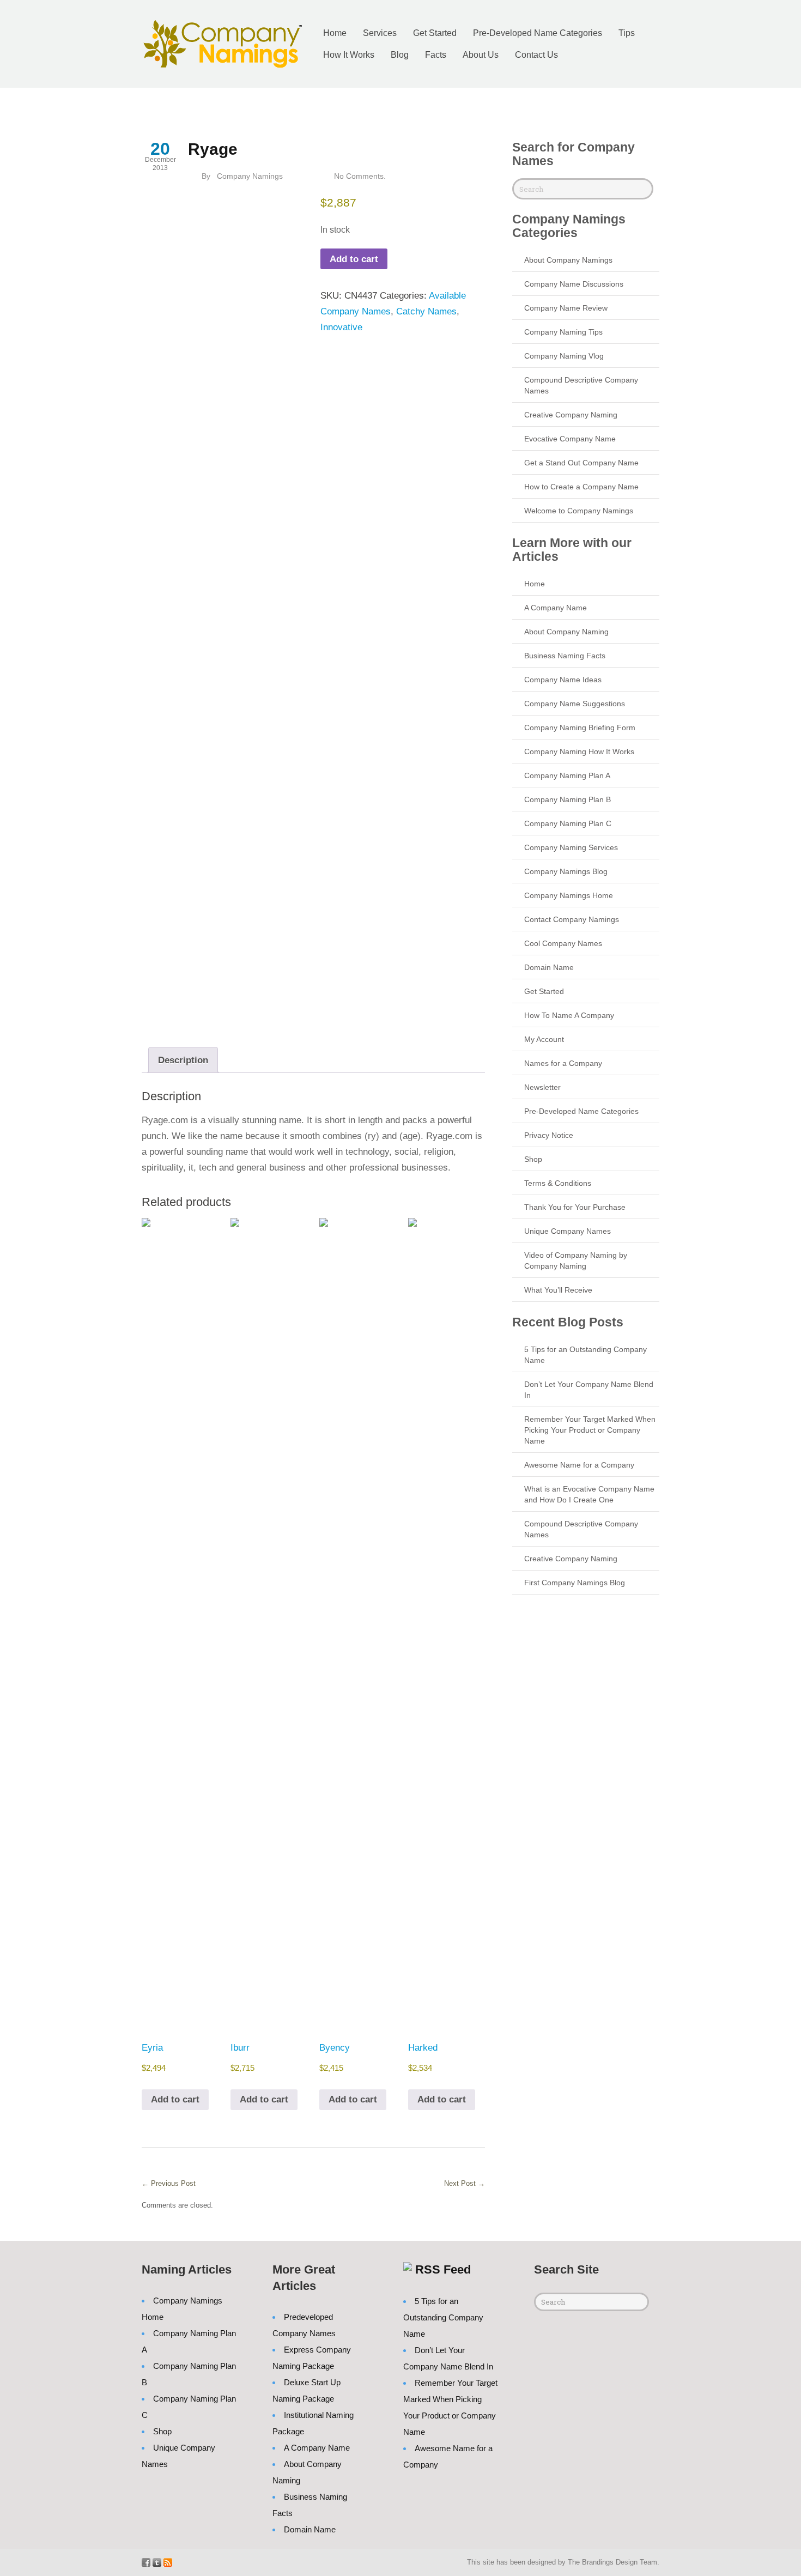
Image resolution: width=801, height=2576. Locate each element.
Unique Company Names (568, 1231)
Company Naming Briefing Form (580, 728)
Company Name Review (566, 308)
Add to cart (354, 259)
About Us (481, 55)
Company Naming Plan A (567, 775)
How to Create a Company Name (581, 487)
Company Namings (250, 176)
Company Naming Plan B (568, 799)
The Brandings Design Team (612, 2562)
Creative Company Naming (571, 415)
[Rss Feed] (168, 2562)
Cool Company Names (563, 943)
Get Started (435, 33)
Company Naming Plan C (568, 823)
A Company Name (556, 608)
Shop (533, 1159)
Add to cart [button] (175, 2099)
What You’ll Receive (558, 1290)
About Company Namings (568, 260)
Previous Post (169, 2183)
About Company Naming (566, 632)
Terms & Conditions (558, 1183)
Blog (400, 55)
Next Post (465, 2183)
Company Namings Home (569, 895)
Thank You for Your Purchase (575, 1207)
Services (380, 33)
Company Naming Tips (563, 332)
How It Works (349, 55)
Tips (627, 33)
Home (335, 33)
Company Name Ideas (563, 680)
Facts (436, 55)
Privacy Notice (549, 1135)
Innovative (341, 327)
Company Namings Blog (566, 871)
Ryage (213, 149)
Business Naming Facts (565, 656)
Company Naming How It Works (579, 751)
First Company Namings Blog (575, 1583)
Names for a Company (563, 1063)
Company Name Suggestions (575, 704)
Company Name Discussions (574, 284)
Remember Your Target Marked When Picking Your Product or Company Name (590, 1430)
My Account (544, 1039)
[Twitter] (157, 2562)
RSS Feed (443, 2269)
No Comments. (360, 176)
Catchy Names (426, 311)
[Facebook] (146, 2562)
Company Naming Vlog (564, 356)
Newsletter (542, 1087)
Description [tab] (183, 1060)
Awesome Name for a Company (579, 1465)
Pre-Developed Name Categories (538, 33)
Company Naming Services (571, 847)
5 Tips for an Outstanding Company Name (443, 2317)
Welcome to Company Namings (579, 511)
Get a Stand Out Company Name (581, 463)
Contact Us (536, 55)
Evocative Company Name (570, 439)
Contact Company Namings (572, 919)
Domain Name (549, 967)
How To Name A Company (569, 1015)
